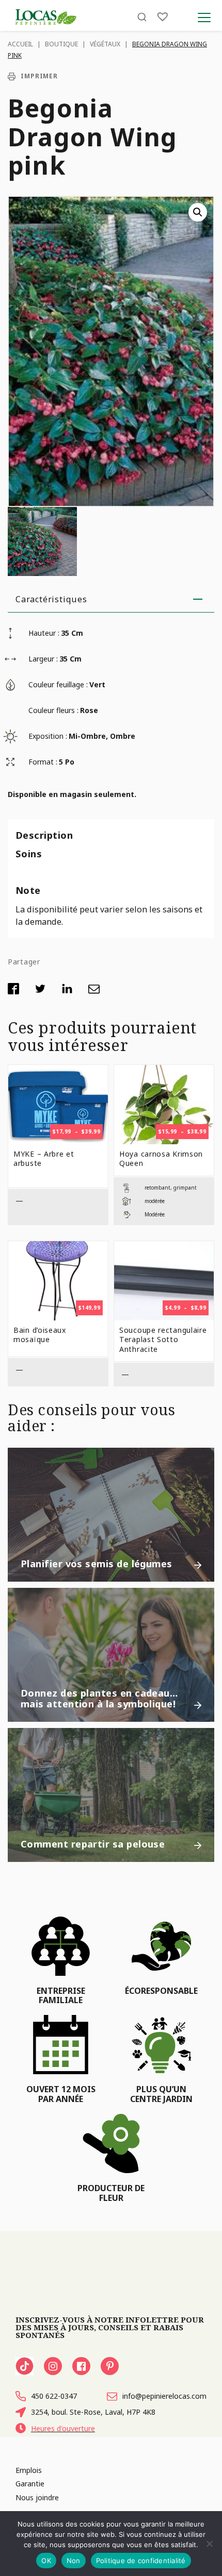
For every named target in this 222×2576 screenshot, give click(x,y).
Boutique (61, 44)
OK (46, 2561)
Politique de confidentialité (141, 2561)
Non (74, 2561)
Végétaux (105, 44)
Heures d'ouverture (63, 2428)
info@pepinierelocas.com (164, 2396)
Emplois (29, 2470)
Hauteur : (44, 633)
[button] (198, 212)
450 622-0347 (54, 2396)
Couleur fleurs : (53, 710)
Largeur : (43, 659)
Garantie (30, 2484)
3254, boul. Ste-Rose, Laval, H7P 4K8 (93, 2412)
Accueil (20, 44)
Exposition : (48, 736)
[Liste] (163, 17)
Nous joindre (37, 2497)
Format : (43, 762)
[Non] (209, 2544)
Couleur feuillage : (58, 684)
